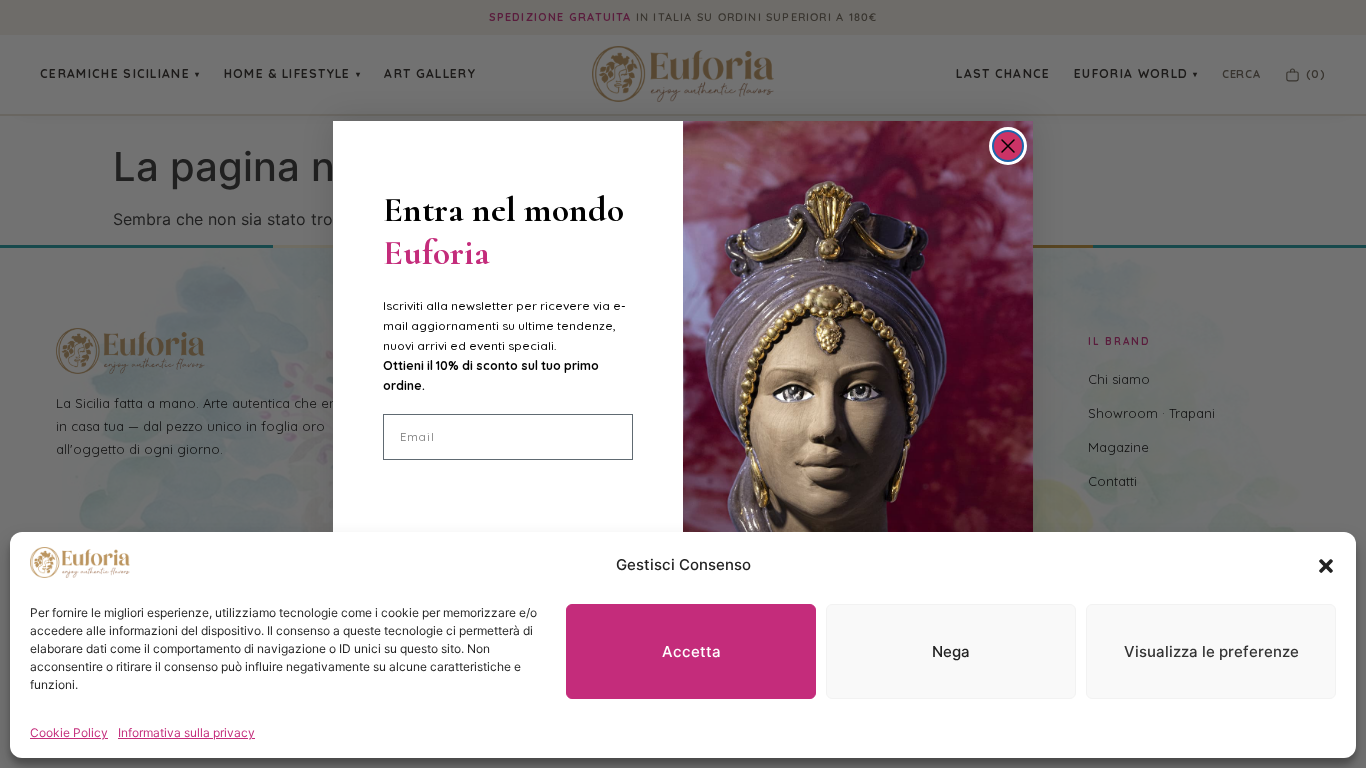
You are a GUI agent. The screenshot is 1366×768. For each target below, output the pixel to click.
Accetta (691, 651)
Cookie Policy (69, 732)
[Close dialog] (1008, 146)
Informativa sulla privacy (186, 732)
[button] (1326, 566)
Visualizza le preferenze (1211, 651)
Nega (951, 651)
